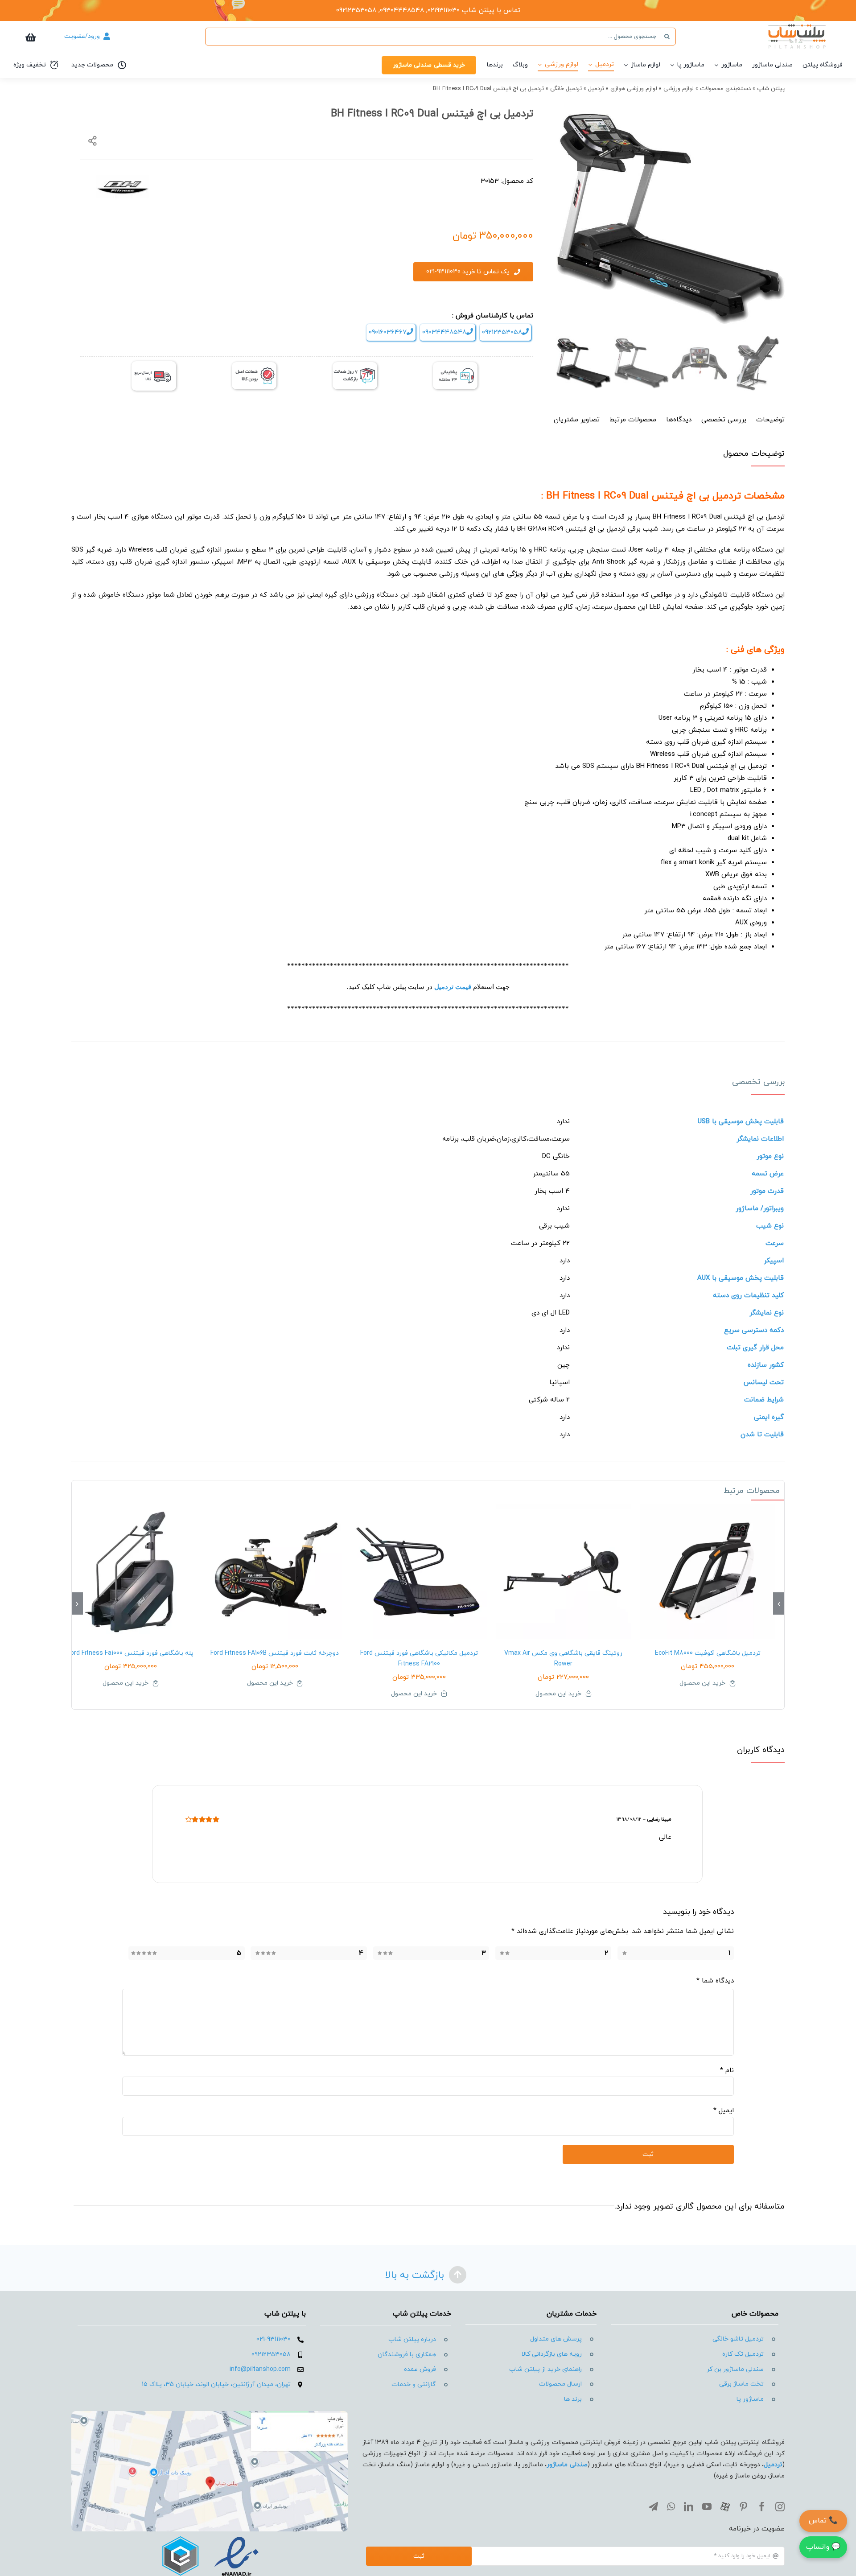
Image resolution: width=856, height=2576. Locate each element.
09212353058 (502, 332)
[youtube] (707, 2507)
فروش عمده (420, 2369)
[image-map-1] (210, 2414)
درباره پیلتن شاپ (412, 2339)
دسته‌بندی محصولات (725, 89)
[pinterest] (743, 2507)
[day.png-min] (355, 365)
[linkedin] (689, 2507)
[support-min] (455, 365)
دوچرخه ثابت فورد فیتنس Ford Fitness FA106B (275, 1653)
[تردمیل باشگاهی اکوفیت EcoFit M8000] (708, 1572)
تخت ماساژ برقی (741, 2384)
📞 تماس (823, 2521)
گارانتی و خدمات (414, 2384)
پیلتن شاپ (771, 89)
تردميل (773, 2465)
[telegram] (653, 2507)
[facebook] (762, 2507)
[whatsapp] (671, 2507)
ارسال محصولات (560, 2384)
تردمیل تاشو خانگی (738, 2339)
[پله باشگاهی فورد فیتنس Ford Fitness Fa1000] (131, 1572)
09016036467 (388, 332)
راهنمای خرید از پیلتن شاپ (545, 2369)
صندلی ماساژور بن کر (735, 2369)
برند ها (573, 2399)
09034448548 (444, 332)
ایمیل (724, 2111)
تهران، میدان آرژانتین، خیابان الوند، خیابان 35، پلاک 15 (216, 2384)
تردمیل (596, 89)
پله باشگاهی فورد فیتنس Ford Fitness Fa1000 (130, 1653)
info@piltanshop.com (260, 2369)
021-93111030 (274, 2339)
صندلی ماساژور (567, 2465)
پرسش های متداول (556, 2339)
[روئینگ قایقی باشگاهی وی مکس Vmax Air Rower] (564, 1572)
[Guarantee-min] (254, 365)
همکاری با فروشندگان (407, 2355)
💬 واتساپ (823, 2547)
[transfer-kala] (154, 365)
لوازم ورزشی (679, 89)
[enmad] (210, 2535)
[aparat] (725, 2507)
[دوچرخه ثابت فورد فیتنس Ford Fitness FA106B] (275, 1572)
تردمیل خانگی (566, 89)
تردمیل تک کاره (743, 2354)
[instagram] (780, 2507)
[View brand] (123, 180)
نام (727, 2071)
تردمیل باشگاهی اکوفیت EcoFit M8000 (708, 1653)
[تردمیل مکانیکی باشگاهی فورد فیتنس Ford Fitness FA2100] (419, 1572)
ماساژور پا (750, 2399)
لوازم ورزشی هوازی (634, 89)
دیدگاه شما (715, 1981)
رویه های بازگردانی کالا (552, 2354)
